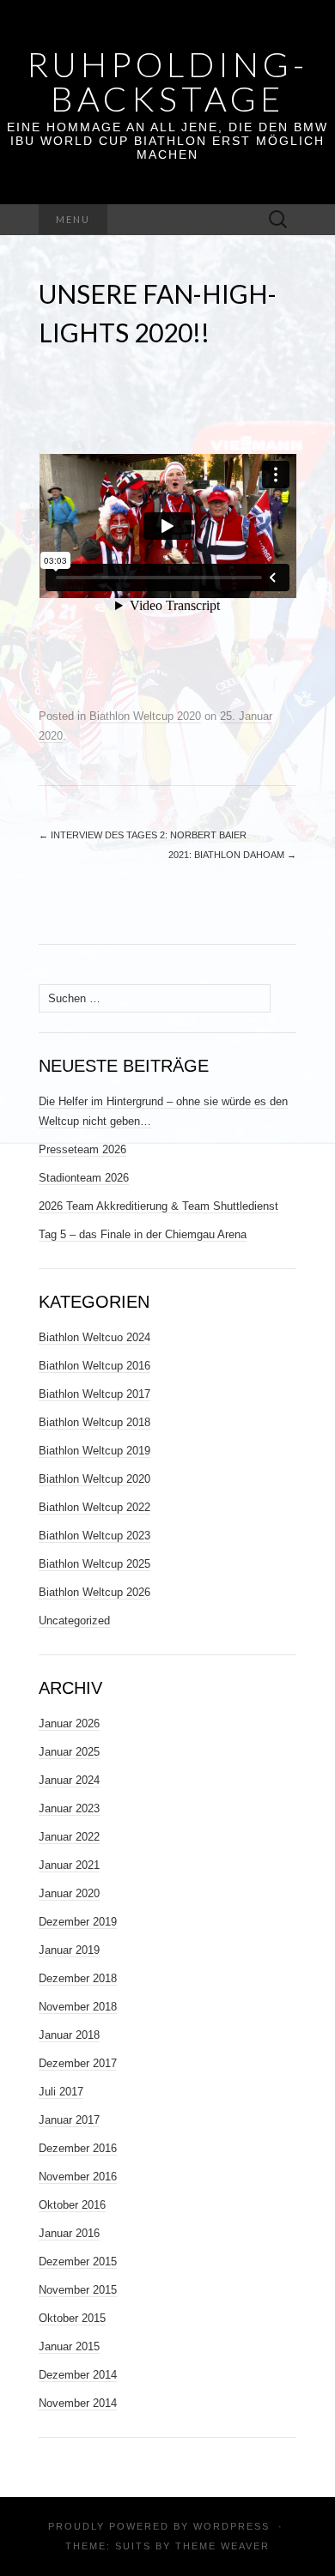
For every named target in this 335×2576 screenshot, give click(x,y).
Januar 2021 (69, 1865)
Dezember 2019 (78, 1922)
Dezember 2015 (78, 2262)
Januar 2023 (69, 1808)
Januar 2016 (69, 2233)
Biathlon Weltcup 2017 (94, 1394)
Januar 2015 (69, 2346)
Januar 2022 (69, 1837)
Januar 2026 (69, 1723)
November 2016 (78, 2177)
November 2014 (78, 2403)
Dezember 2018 (78, 1978)
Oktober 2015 (72, 2318)
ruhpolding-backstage (167, 82)
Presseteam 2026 (82, 1149)
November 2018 (78, 2007)
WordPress (231, 2526)
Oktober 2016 (72, 2205)
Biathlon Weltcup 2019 (94, 1451)
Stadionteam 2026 (84, 1178)
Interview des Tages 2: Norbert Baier (143, 835)
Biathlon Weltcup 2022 (94, 1507)
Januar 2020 (69, 1893)
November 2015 (78, 2290)
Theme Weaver (222, 2546)
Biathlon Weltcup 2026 (94, 1592)
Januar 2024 (69, 1780)
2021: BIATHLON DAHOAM (232, 855)
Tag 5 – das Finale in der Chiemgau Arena (143, 1234)
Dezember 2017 (78, 2063)
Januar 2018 (69, 2035)
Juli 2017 (61, 2092)
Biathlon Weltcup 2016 (94, 1366)
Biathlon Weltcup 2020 (145, 716)
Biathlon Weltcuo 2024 (94, 1337)
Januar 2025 (69, 1752)
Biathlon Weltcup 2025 (94, 1564)
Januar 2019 (69, 1950)
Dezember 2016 (78, 2148)
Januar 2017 (69, 2120)
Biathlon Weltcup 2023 (94, 1536)
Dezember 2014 (78, 2375)
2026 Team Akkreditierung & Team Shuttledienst (158, 1206)
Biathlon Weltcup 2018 (94, 1422)
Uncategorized (74, 1621)
